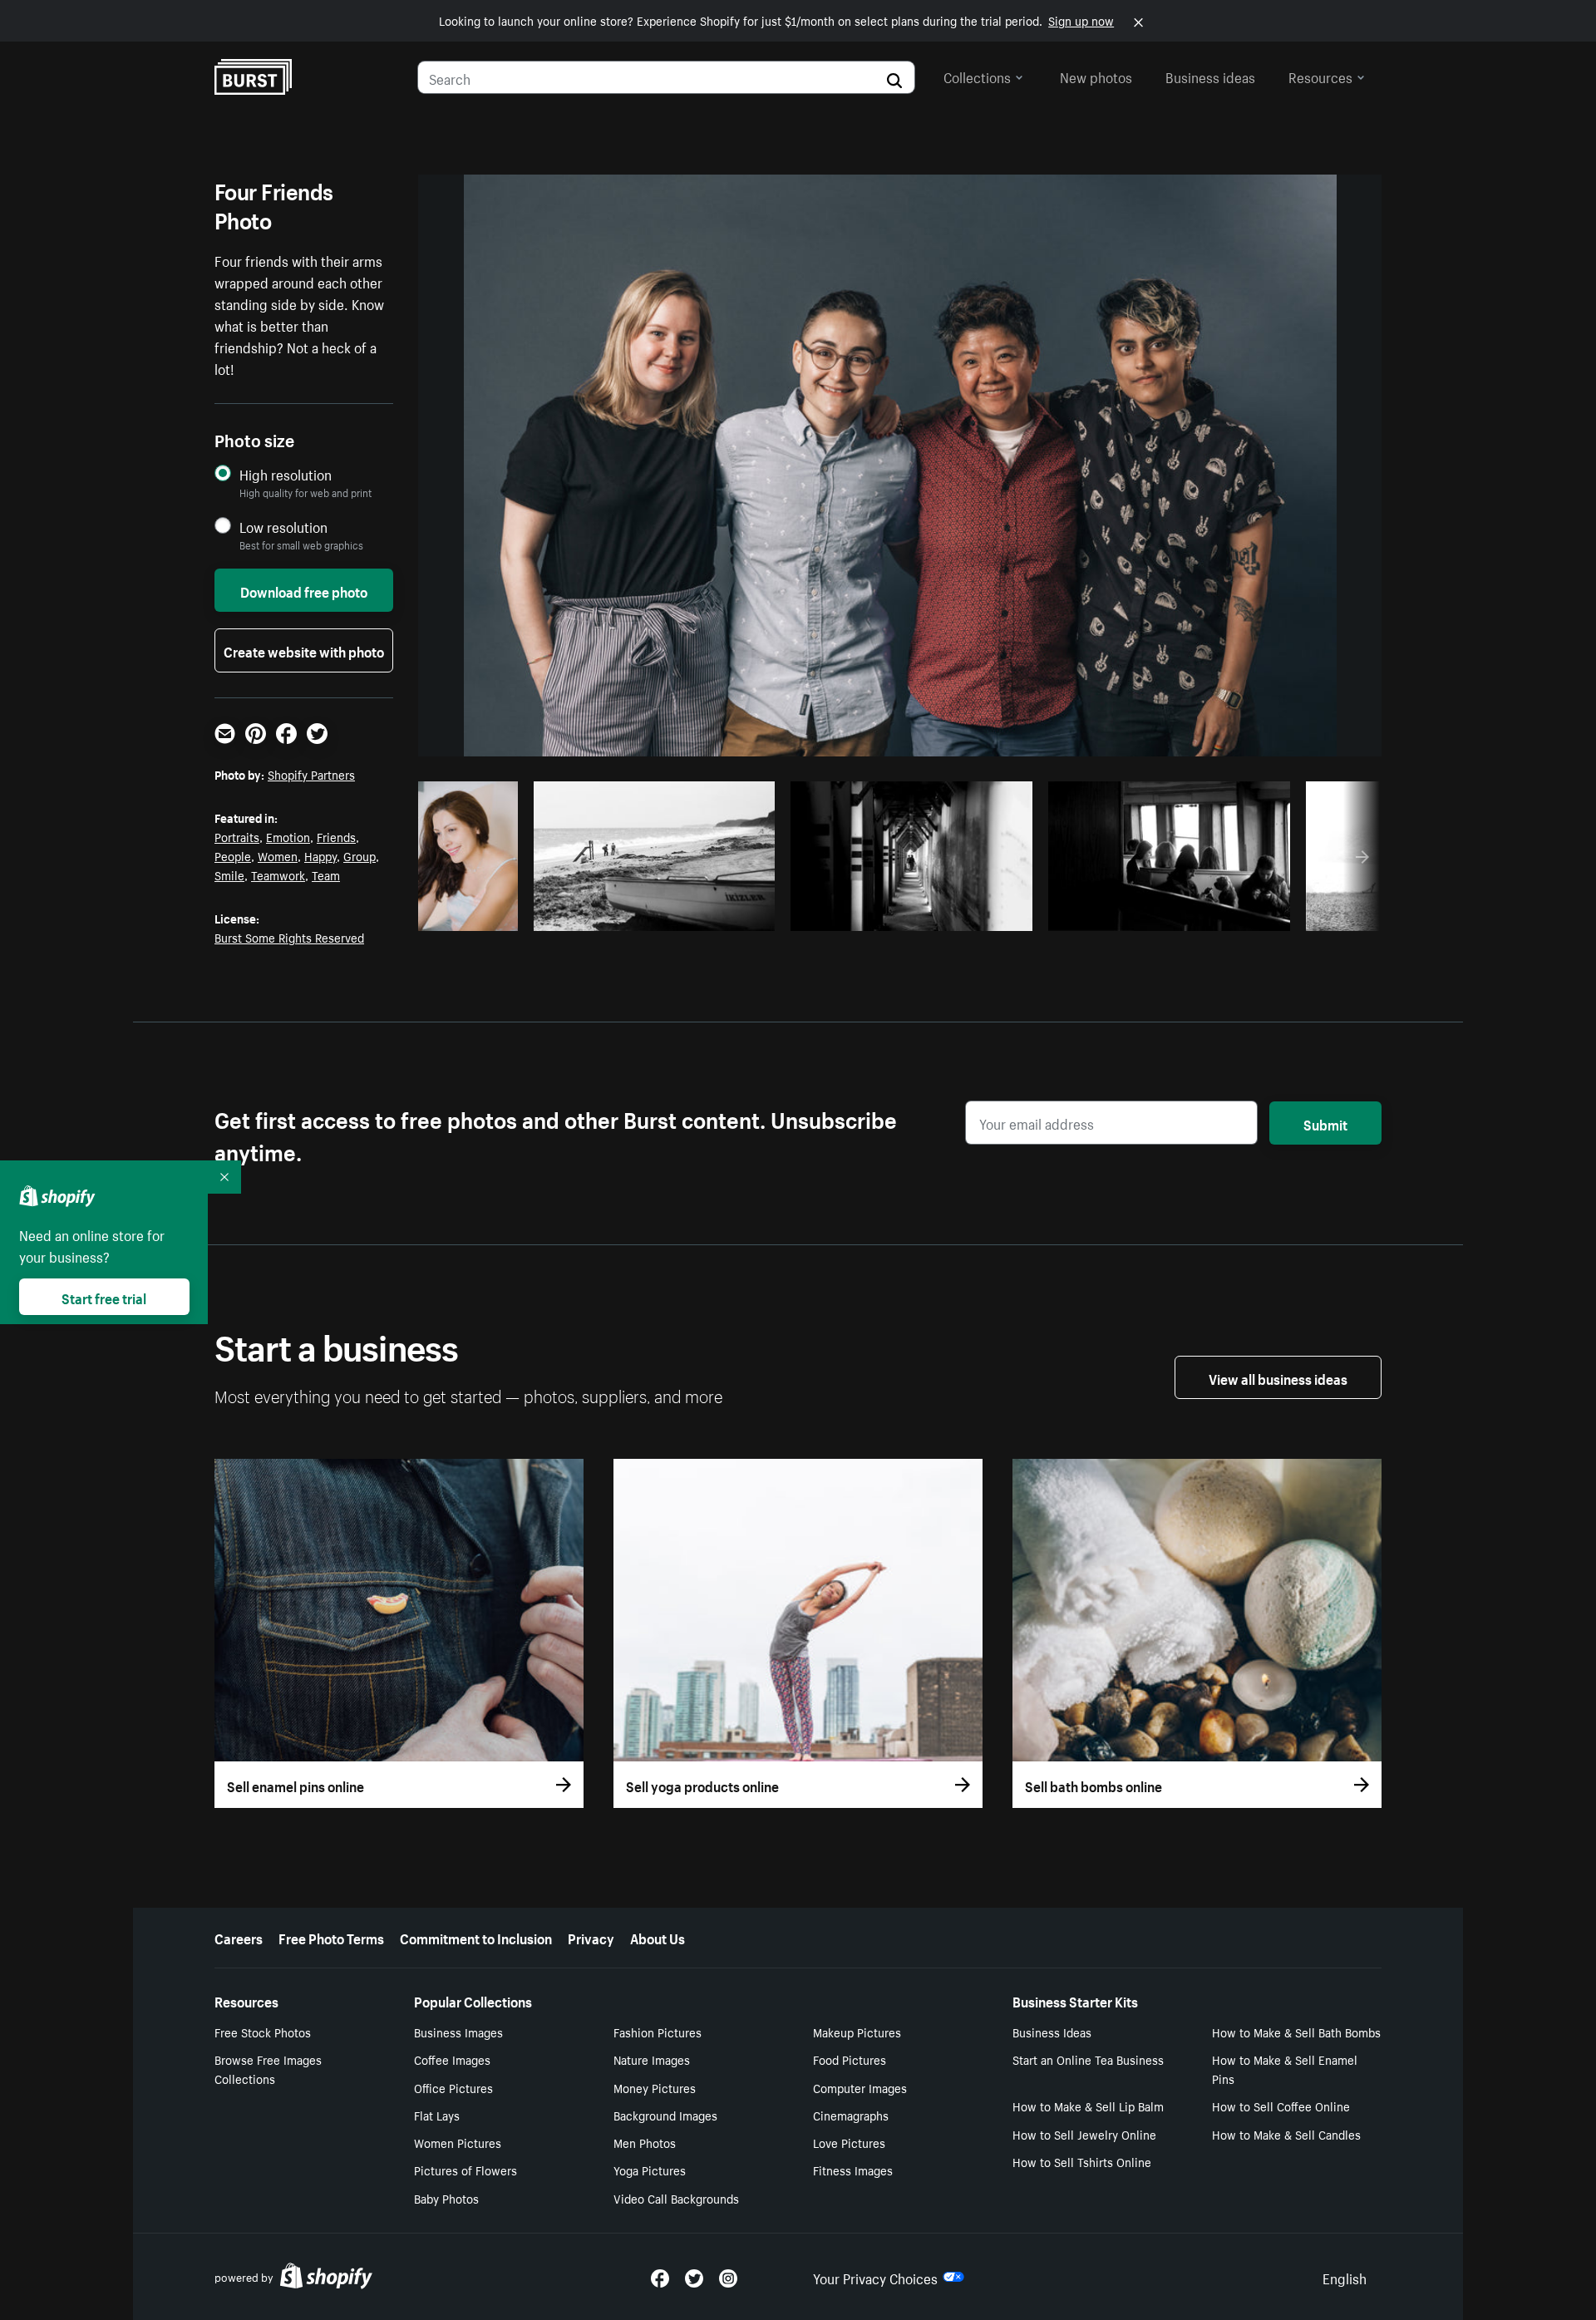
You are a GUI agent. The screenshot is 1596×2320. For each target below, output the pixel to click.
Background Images (665, 2115)
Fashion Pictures (658, 2032)
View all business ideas (1278, 1377)
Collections (977, 76)
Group (360, 855)
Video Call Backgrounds (676, 2198)
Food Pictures (850, 2059)
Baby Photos (446, 2198)
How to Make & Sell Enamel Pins (1285, 2069)
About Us (658, 1937)
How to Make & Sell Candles (1286, 2134)
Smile (229, 874)
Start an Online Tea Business (1088, 2059)
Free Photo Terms (331, 1937)
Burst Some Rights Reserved (289, 937)
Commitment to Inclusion (476, 1937)
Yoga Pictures (650, 2170)
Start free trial (104, 1297)
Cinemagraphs (851, 2115)
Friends (336, 836)
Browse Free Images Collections (268, 2069)
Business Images (458, 2032)
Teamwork (278, 874)
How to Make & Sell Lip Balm (1088, 2106)
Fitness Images (853, 2170)
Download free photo (304, 590)
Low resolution (283, 527)
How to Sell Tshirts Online (1082, 2161)
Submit (1325, 1123)
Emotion (288, 836)
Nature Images (652, 2059)
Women (278, 855)
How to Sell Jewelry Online (1084, 2134)
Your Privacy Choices (875, 2277)
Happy (320, 855)
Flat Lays (437, 2115)
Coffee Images (452, 2059)
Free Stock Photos (263, 2032)
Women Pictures (458, 2142)
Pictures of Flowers (465, 2170)
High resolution (286, 474)
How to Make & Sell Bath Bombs (1296, 2032)
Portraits (237, 836)
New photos (1096, 76)
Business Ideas (1052, 2032)
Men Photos (645, 2142)
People (233, 855)
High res (660, 914)
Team (326, 874)
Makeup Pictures (857, 2032)
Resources (1320, 76)
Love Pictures (849, 2142)
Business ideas (1210, 76)
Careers (239, 1937)
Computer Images (860, 2087)
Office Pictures (453, 2087)
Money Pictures (655, 2087)
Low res (474, 914)
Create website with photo (304, 650)
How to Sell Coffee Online (1281, 2106)
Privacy (591, 1937)
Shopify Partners (311, 774)
